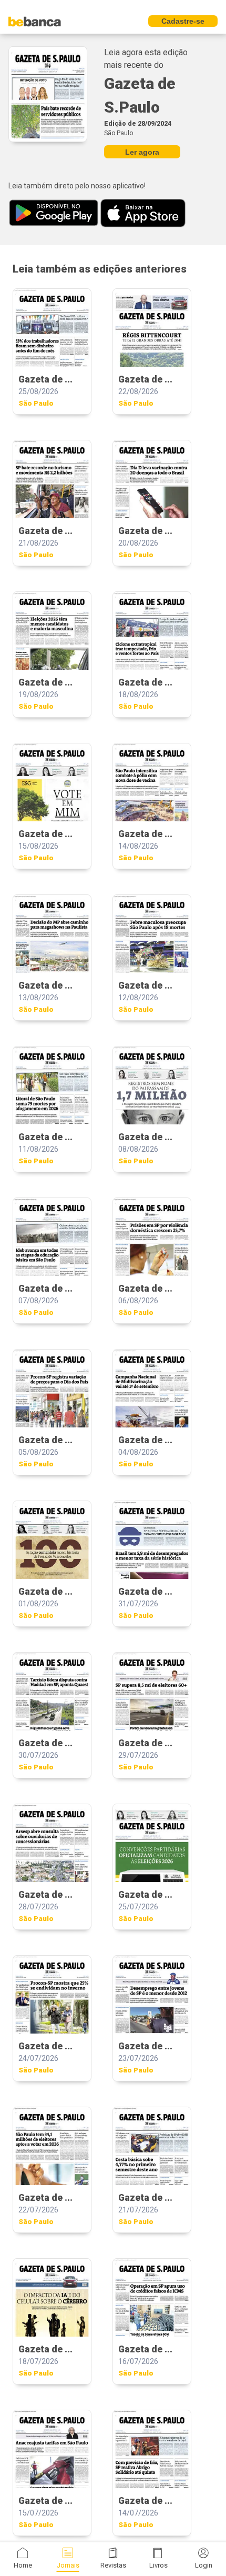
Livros (158, 2565)
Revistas (113, 2565)
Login (204, 2565)
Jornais (68, 2565)
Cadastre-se (183, 21)
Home (23, 2565)
